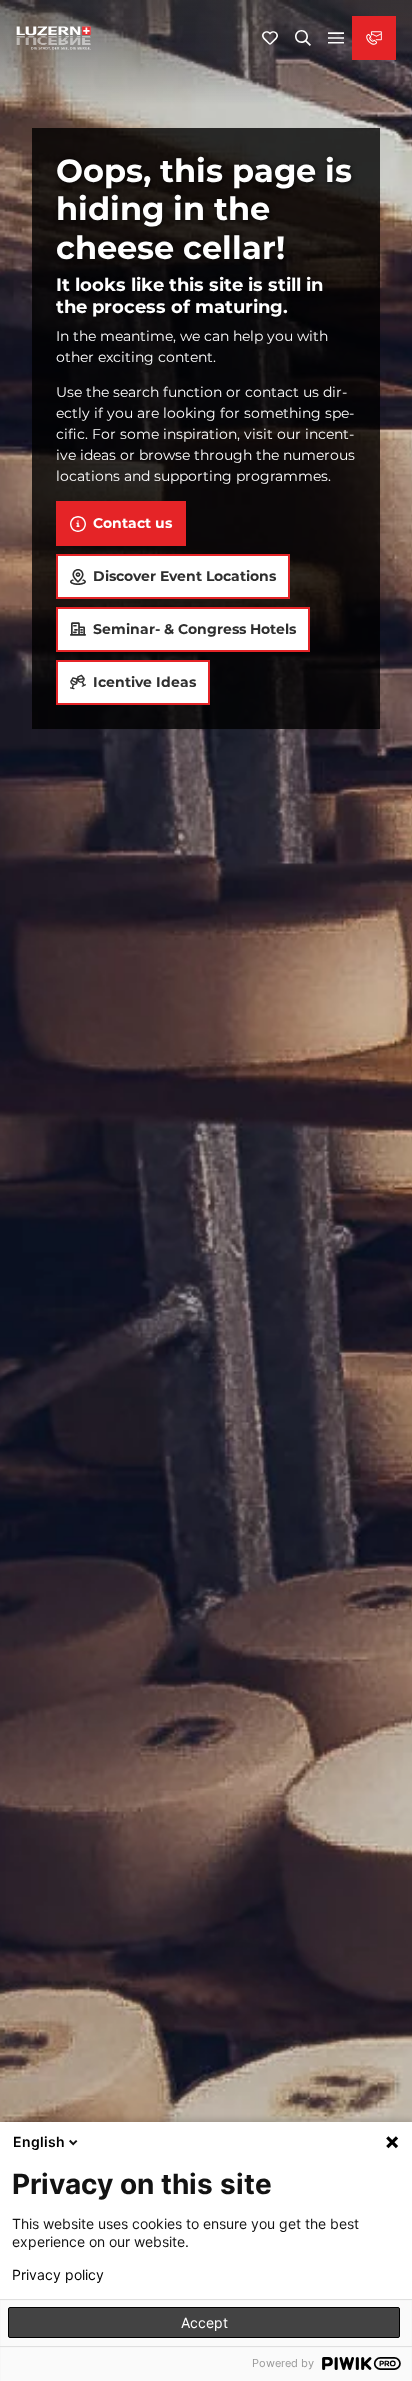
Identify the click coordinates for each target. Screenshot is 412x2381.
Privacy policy (58, 2275)
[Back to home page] (54, 38)
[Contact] (374, 38)
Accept (204, 2322)
